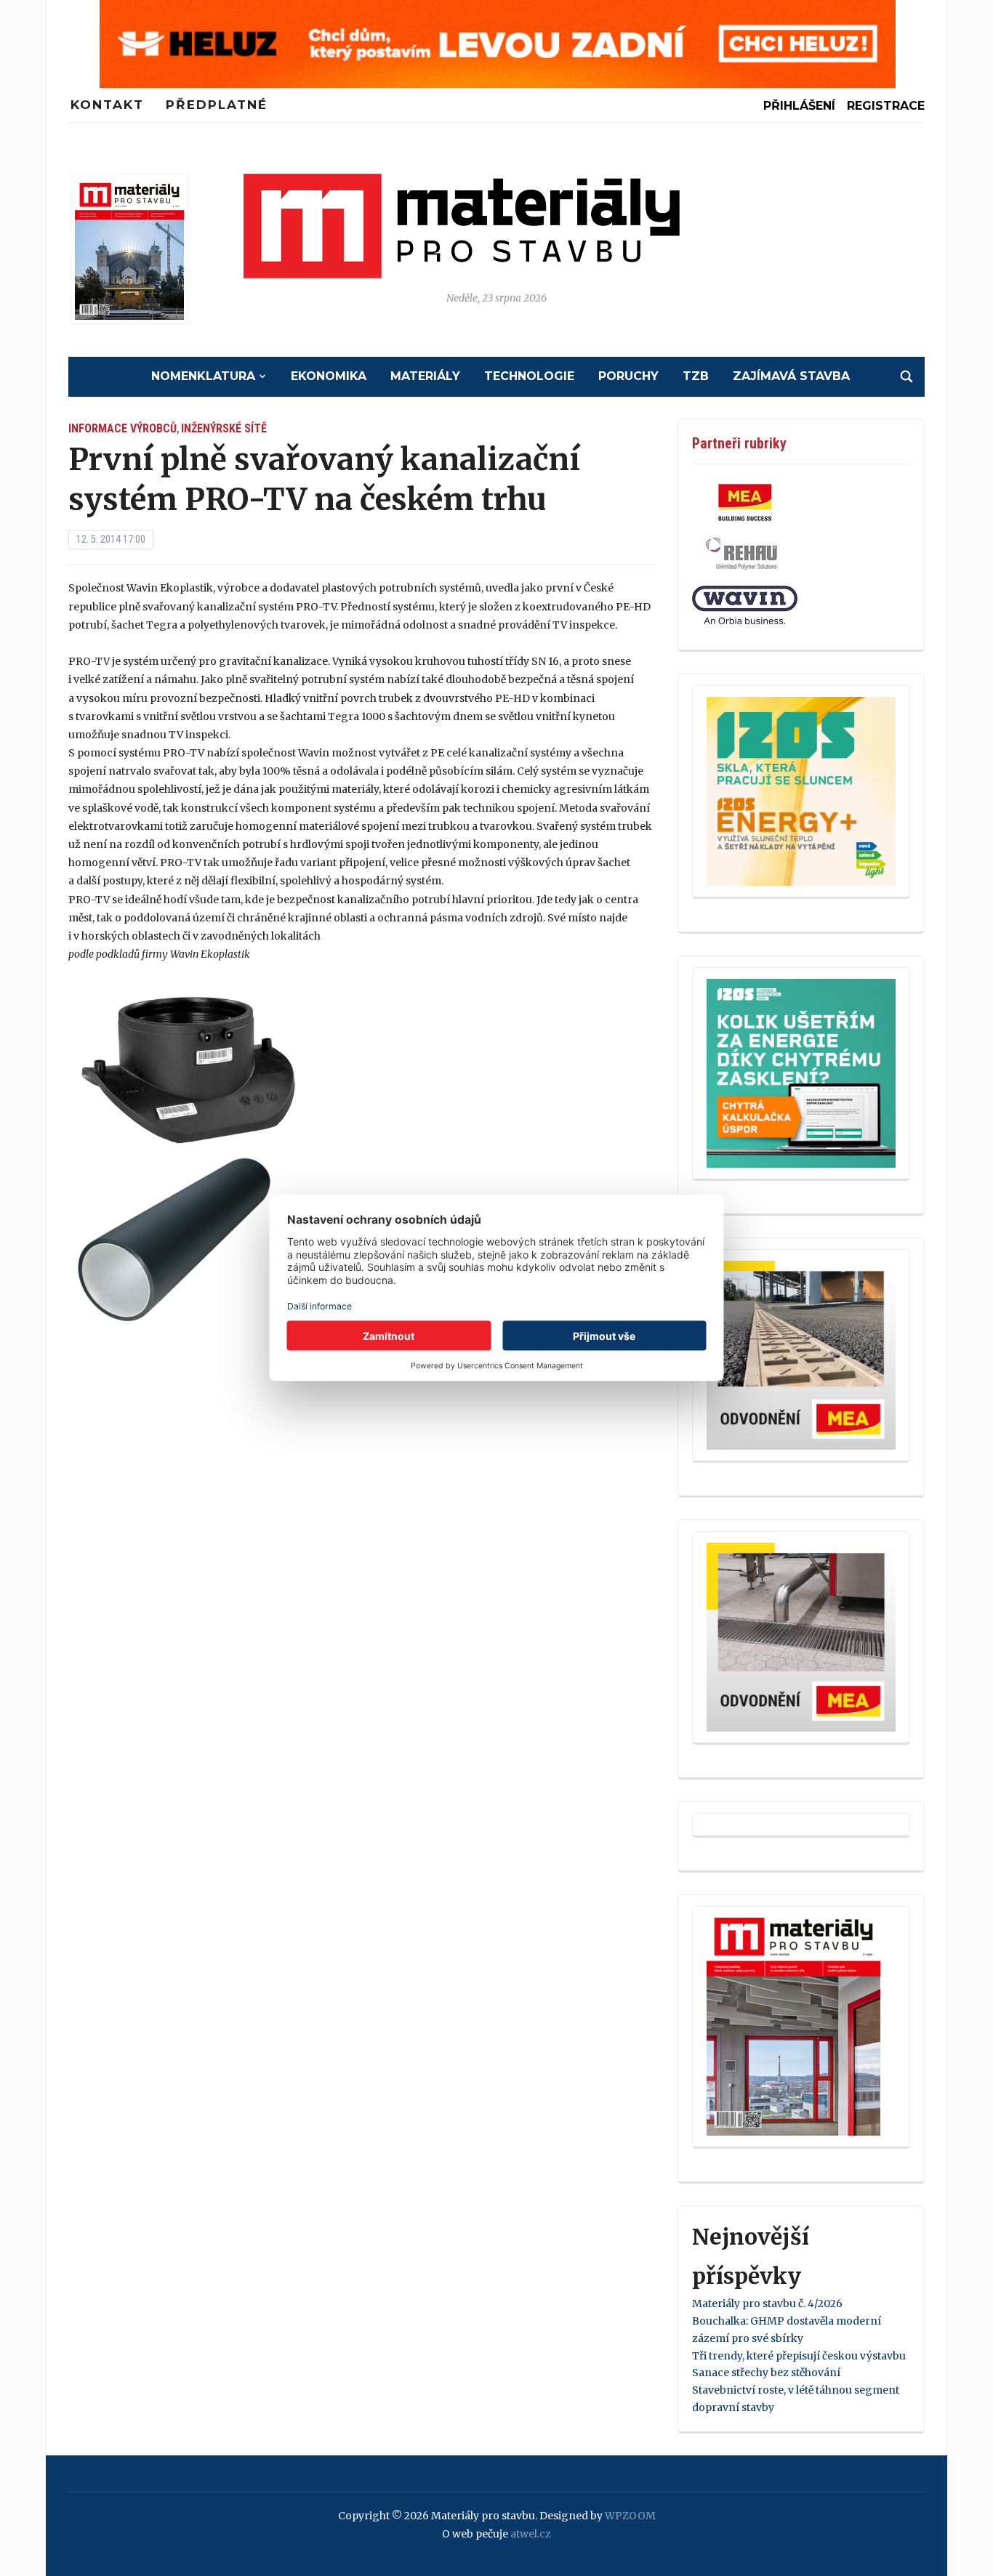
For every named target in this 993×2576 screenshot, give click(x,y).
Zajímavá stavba (791, 376)
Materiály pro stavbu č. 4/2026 (767, 2304)
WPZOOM (630, 2516)
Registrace (886, 106)
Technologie (529, 376)
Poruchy (628, 376)
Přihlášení (799, 106)
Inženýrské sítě (224, 428)
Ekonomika (329, 376)
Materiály (425, 376)
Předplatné (217, 105)
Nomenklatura (203, 376)
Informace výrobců (122, 428)
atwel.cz (531, 2534)
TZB (696, 376)
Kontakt (107, 105)
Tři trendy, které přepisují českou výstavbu (799, 2356)
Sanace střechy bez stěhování (766, 2373)
